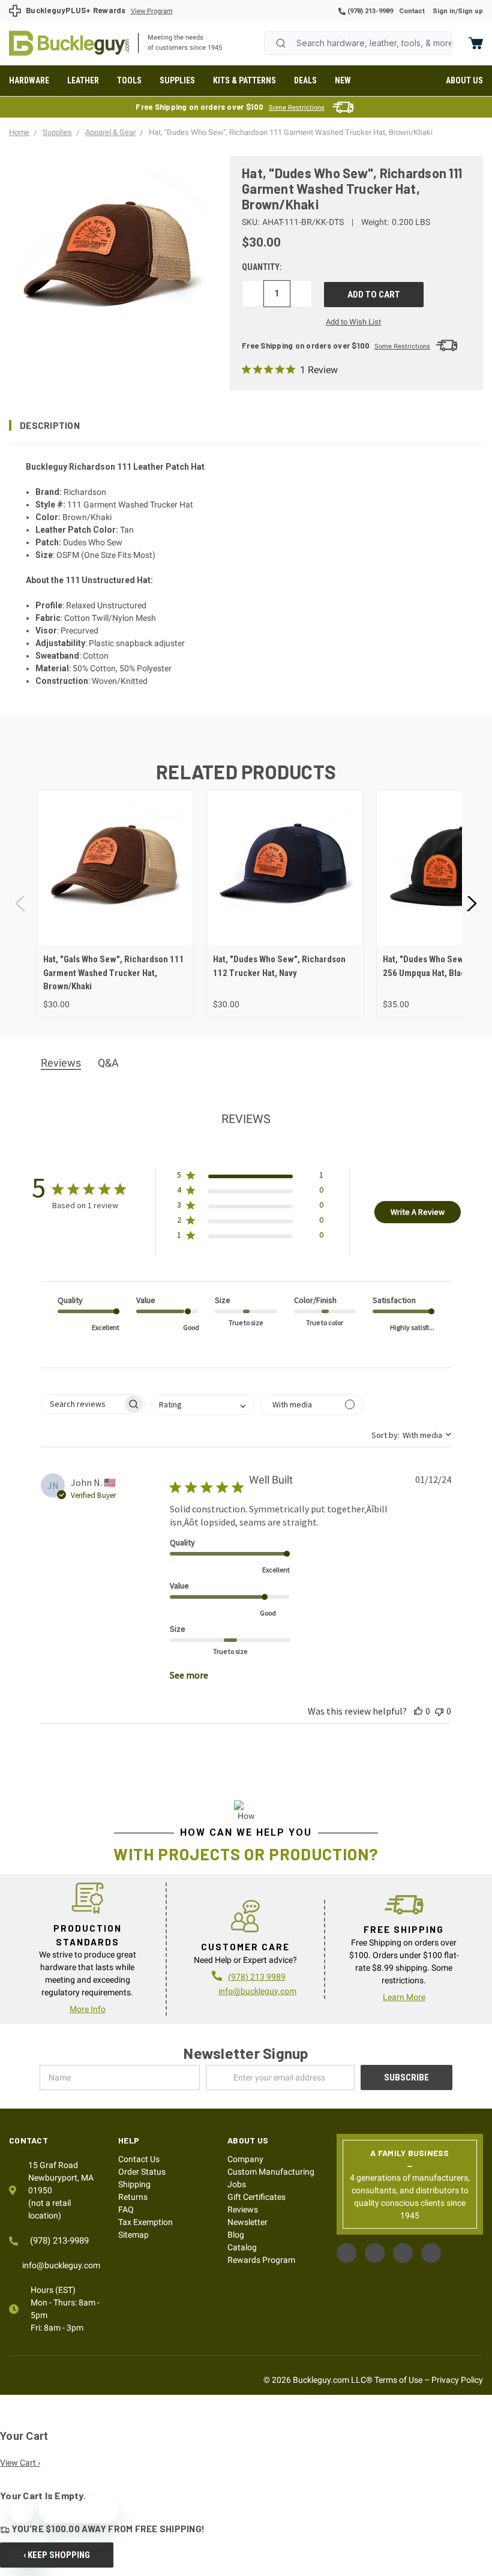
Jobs (237, 2184)
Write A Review (418, 1212)
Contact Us (139, 2159)
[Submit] (281, 43)
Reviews (243, 2209)
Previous (21, 904)
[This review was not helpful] (439, 1711)
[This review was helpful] (418, 1711)
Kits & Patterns (244, 80)
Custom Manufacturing (271, 2172)
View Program (152, 11)
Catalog (242, 2247)
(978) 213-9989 (369, 11)
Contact (412, 11)
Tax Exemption (145, 2222)
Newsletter (247, 2222)
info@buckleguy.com (257, 1991)
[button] (246, 425)
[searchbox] (82, 1404)
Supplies (177, 80)
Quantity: (262, 267)
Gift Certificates (256, 2197)
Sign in (444, 11)
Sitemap (133, 2235)
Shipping (134, 2184)
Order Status (142, 2172)
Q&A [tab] (108, 1063)
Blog (236, 2235)
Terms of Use (398, 2380)
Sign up (470, 11)
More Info (88, 2009)
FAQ (126, 2209)
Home (69, 43)
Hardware (29, 80)
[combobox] (358, 43)
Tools (129, 80)
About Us (464, 80)
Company (245, 2159)
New (343, 80)
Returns (133, 2197)
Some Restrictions (297, 108)
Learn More (404, 1997)
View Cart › (20, 2463)
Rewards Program (261, 2260)
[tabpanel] (115, 903)
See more (189, 1675)
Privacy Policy (457, 2380)
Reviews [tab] (61, 1063)
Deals (305, 80)
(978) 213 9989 (257, 1977)
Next (471, 904)
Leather (83, 80)
